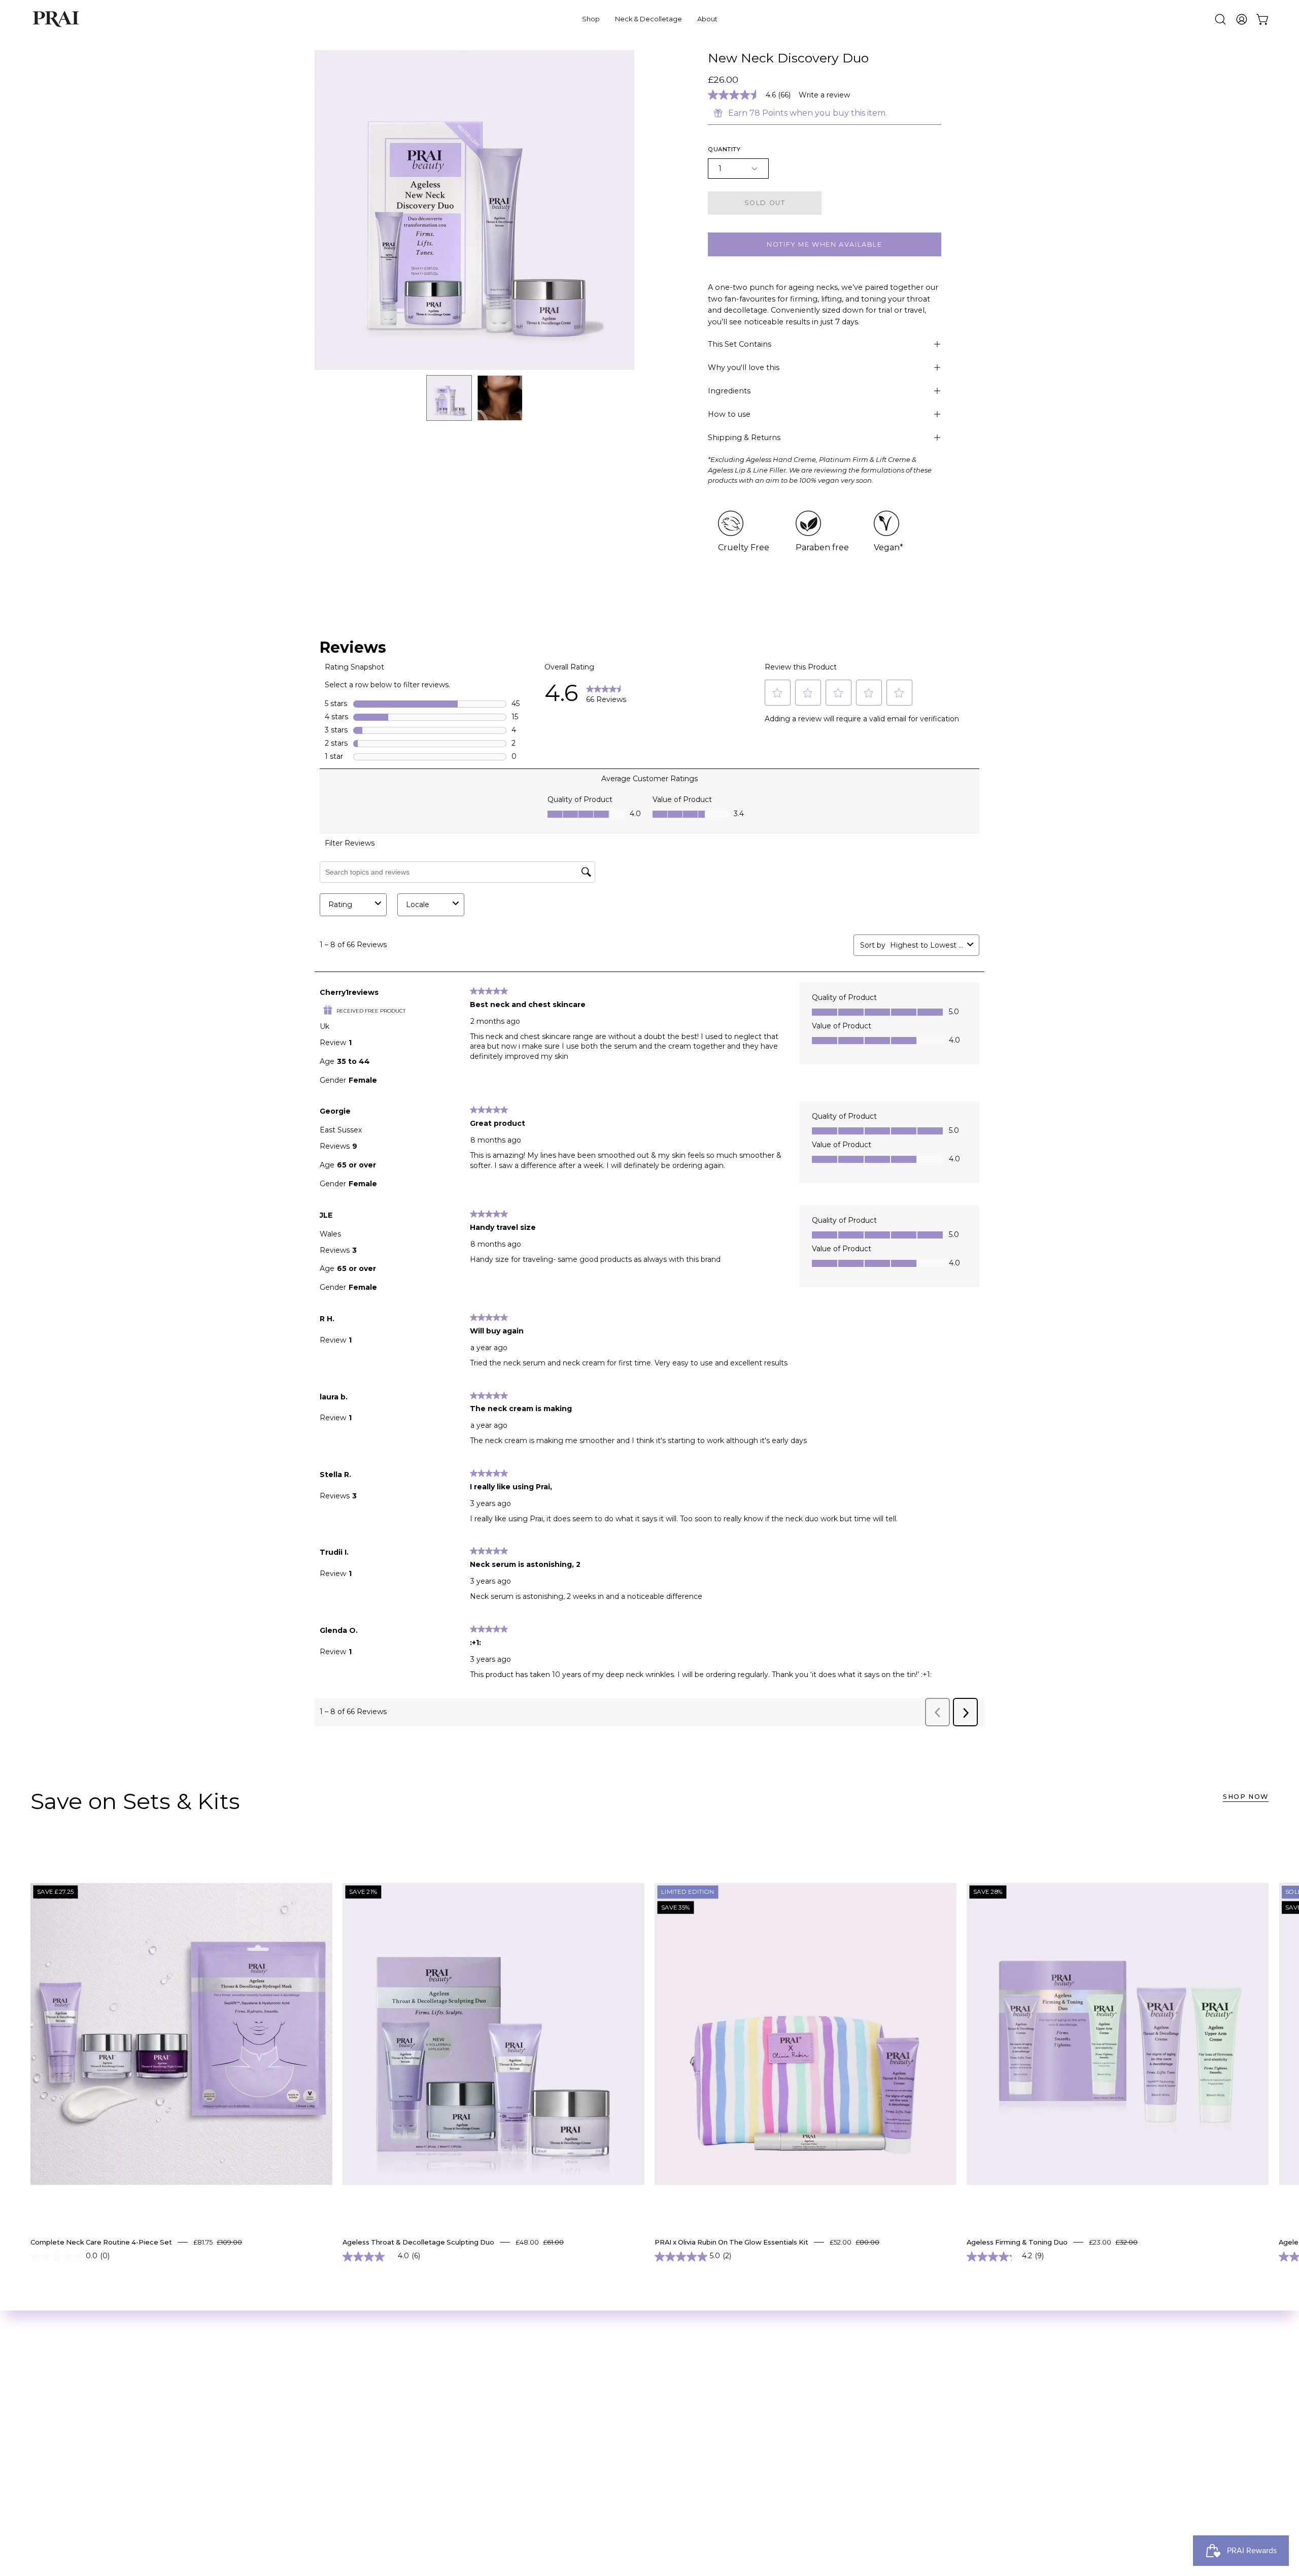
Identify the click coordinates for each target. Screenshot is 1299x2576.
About (466, 2379)
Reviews (469, 2412)
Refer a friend (481, 2446)
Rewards (470, 2429)
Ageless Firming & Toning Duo (1017, 2242)
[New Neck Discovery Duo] (449, 398)
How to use (729, 414)
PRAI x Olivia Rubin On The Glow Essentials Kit (731, 2242)
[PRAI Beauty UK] (56, 19)
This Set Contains (740, 344)
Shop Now (1246, 1797)
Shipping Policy (484, 2463)
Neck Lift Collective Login (366, 2429)
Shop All (332, 2379)
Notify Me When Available (824, 244)
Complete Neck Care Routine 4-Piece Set (101, 2242)
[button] (1220, 19)
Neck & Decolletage (355, 2396)
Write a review (824, 95)
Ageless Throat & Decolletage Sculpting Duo (418, 2242)
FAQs (463, 2479)
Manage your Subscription (506, 2396)
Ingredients (729, 391)
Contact (469, 2496)
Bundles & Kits (344, 2412)
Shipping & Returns (744, 438)
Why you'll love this (744, 367)
